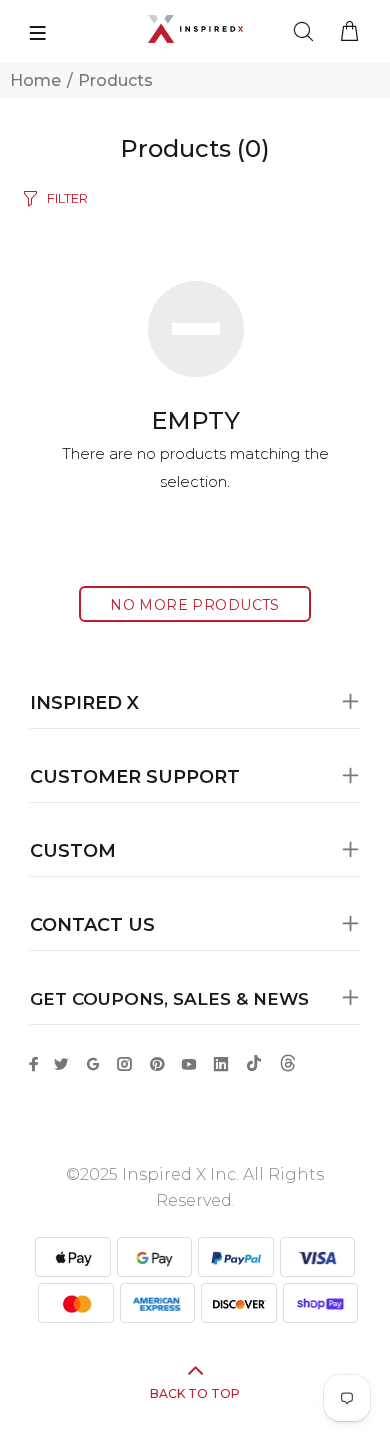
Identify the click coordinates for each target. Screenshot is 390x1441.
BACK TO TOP (195, 1393)
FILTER (67, 198)
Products (115, 80)
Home (35, 80)
